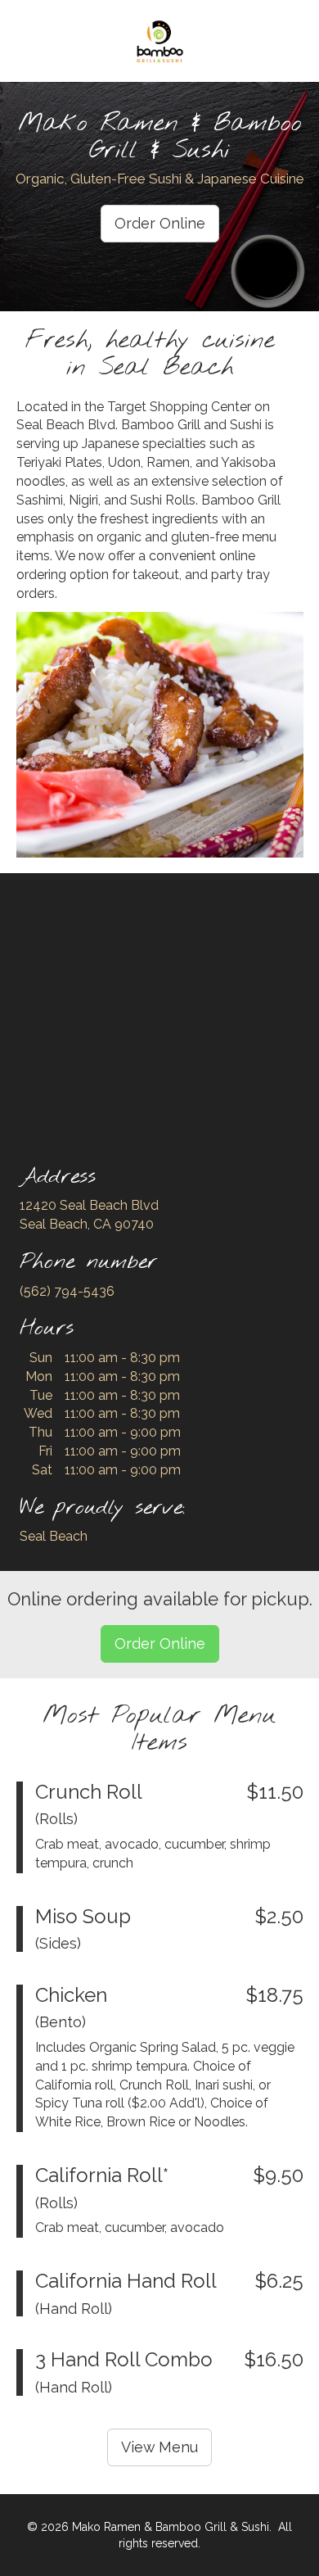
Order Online (160, 223)
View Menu (159, 2447)
